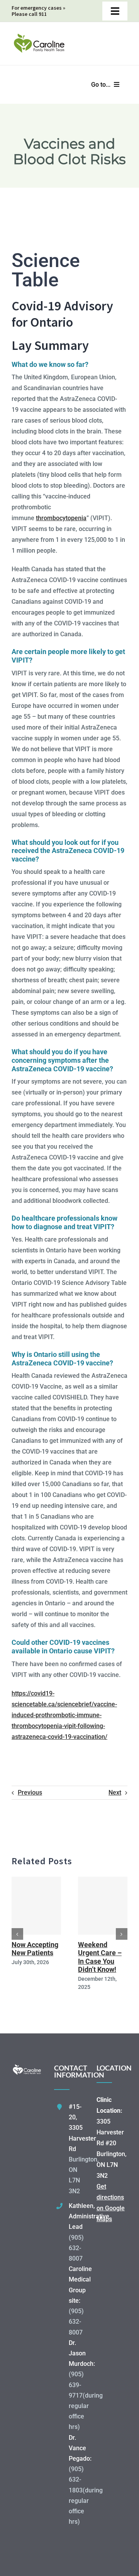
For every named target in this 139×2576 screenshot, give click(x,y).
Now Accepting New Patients (35, 1949)
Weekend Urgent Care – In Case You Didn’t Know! (100, 1957)
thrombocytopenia (61, 518)
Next (115, 1792)
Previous (30, 1792)
